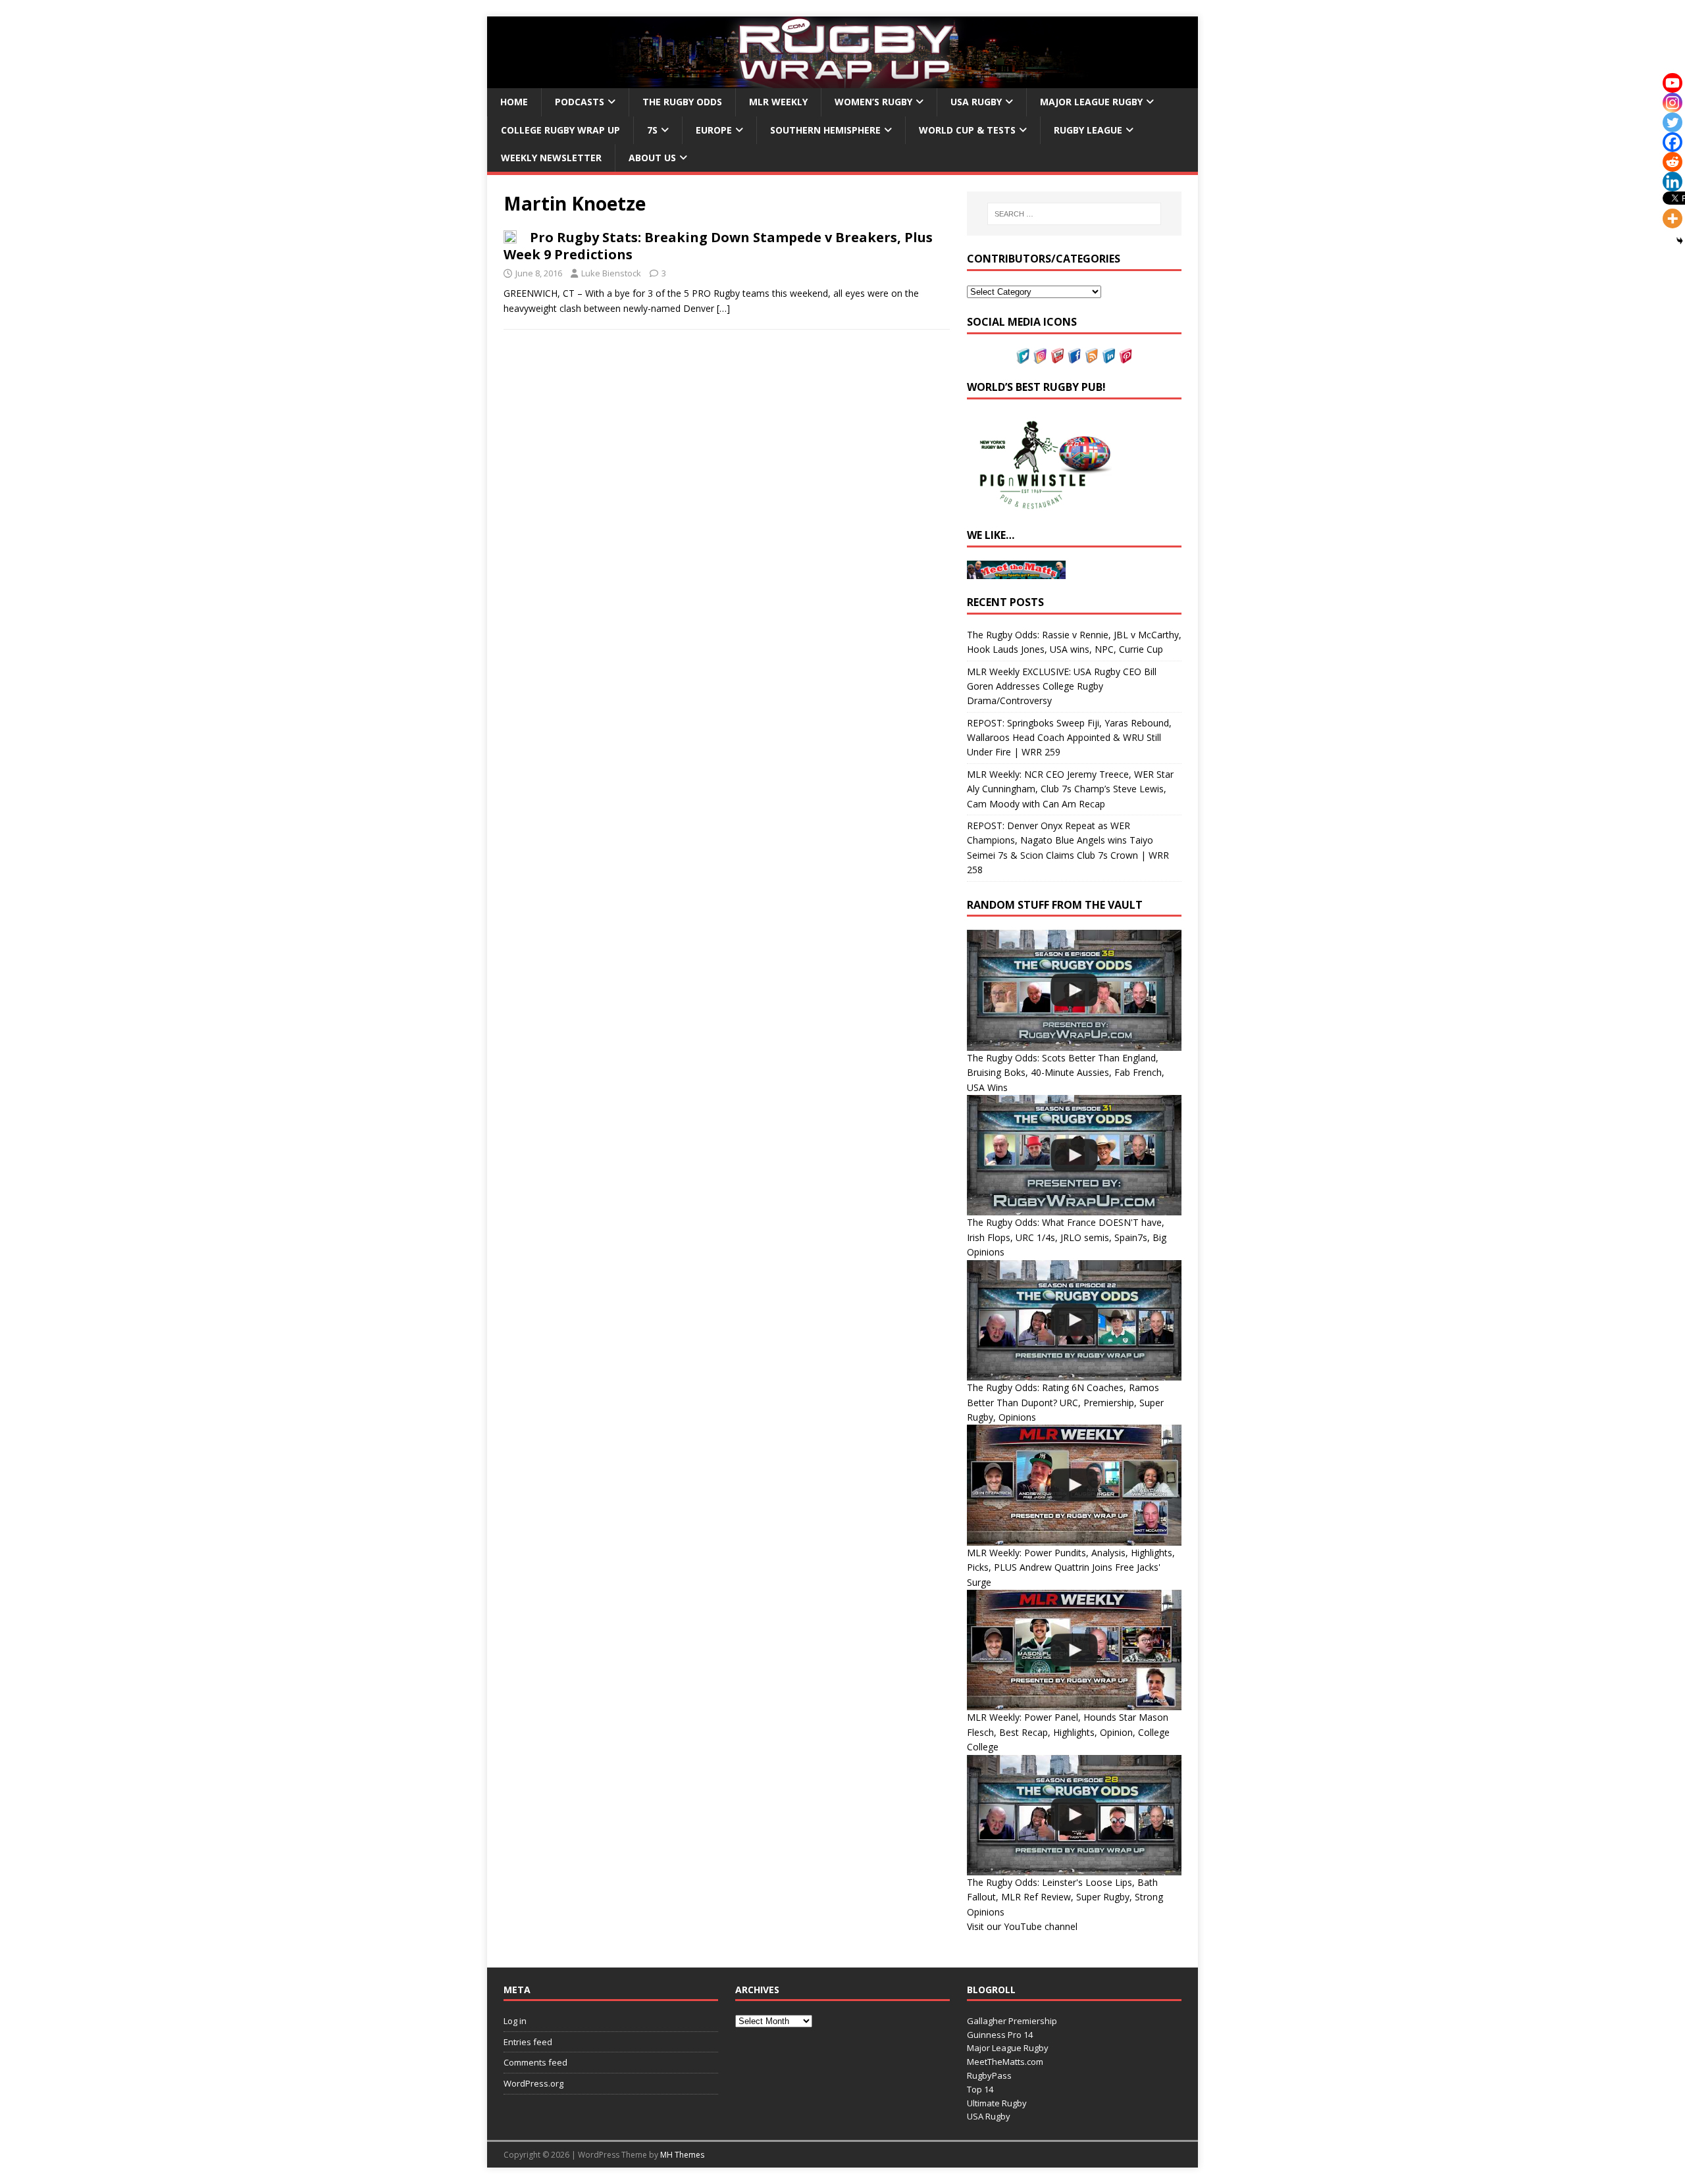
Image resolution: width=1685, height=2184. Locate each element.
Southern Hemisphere (825, 130)
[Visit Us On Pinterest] (1126, 356)
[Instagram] (1672, 103)
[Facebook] (1672, 142)
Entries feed (528, 2042)
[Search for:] (1074, 214)
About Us (652, 158)
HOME (514, 102)
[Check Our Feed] (1091, 356)
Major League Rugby (1091, 102)
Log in (515, 2021)
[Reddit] (1672, 162)
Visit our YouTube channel (1022, 1926)
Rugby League (1088, 130)
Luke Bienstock (611, 273)
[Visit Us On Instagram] (1040, 356)
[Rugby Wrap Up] (842, 81)
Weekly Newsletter (551, 158)
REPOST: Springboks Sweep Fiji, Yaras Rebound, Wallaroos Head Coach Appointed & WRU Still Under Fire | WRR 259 (1069, 738)
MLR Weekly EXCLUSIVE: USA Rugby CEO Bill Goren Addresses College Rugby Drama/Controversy (1062, 686)
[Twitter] (1672, 122)
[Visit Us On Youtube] (1057, 356)
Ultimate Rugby (997, 2103)
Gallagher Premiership (1012, 2021)
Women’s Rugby (873, 102)
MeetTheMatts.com (1005, 2062)
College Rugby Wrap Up (560, 130)
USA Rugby (976, 102)
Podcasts (580, 102)
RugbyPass (989, 2075)
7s (652, 130)
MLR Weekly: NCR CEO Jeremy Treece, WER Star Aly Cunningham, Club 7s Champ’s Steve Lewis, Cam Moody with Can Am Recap (1070, 789)
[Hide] (1680, 241)
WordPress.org (533, 2083)
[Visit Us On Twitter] (1023, 356)
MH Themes (682, 2155)
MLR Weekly (778, 102)
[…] (723, 308)
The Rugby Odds (682, 102)
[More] (1672, 218)
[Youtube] (1672, 83)
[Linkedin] (1672, 182)
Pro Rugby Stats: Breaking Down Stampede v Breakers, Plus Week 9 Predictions (718, 246)
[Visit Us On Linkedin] (1108, 356)
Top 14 (980, 2089)
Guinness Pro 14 (1000, 2035)
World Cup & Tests (967, 130)
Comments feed (535, 2062)
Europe (714, 130)
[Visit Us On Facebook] (1074, 356)
